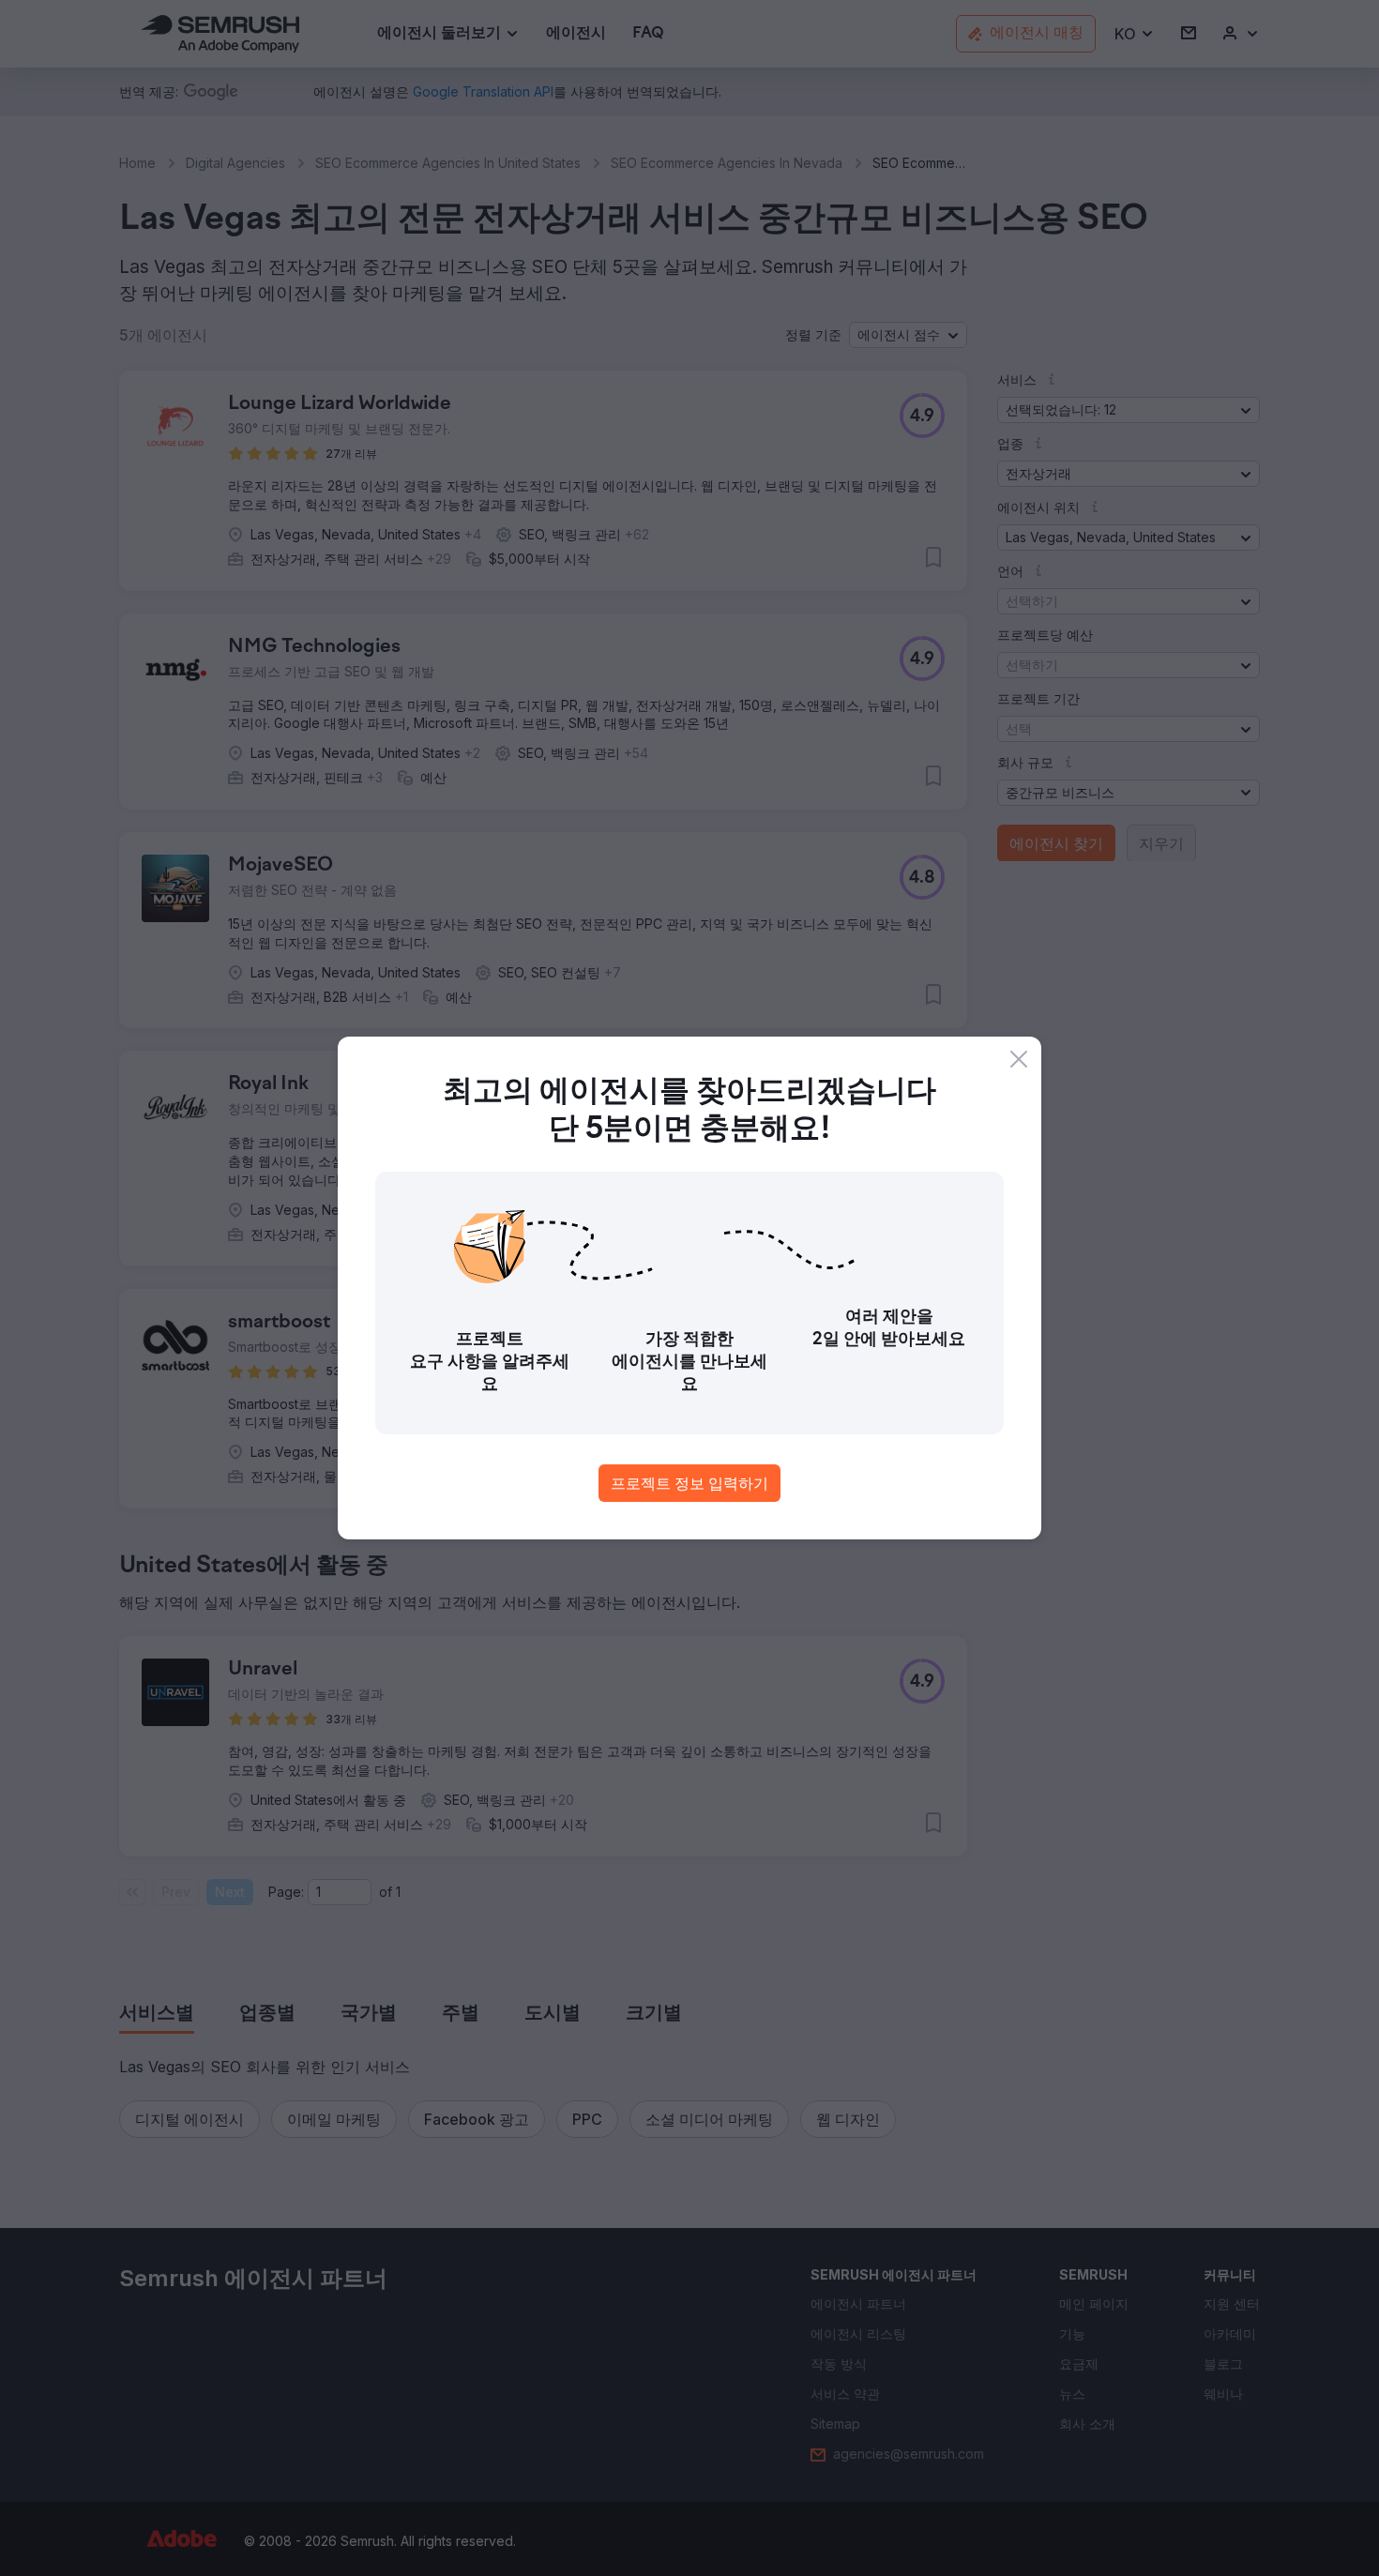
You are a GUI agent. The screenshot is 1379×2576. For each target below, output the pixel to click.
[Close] (1019, 1059)
